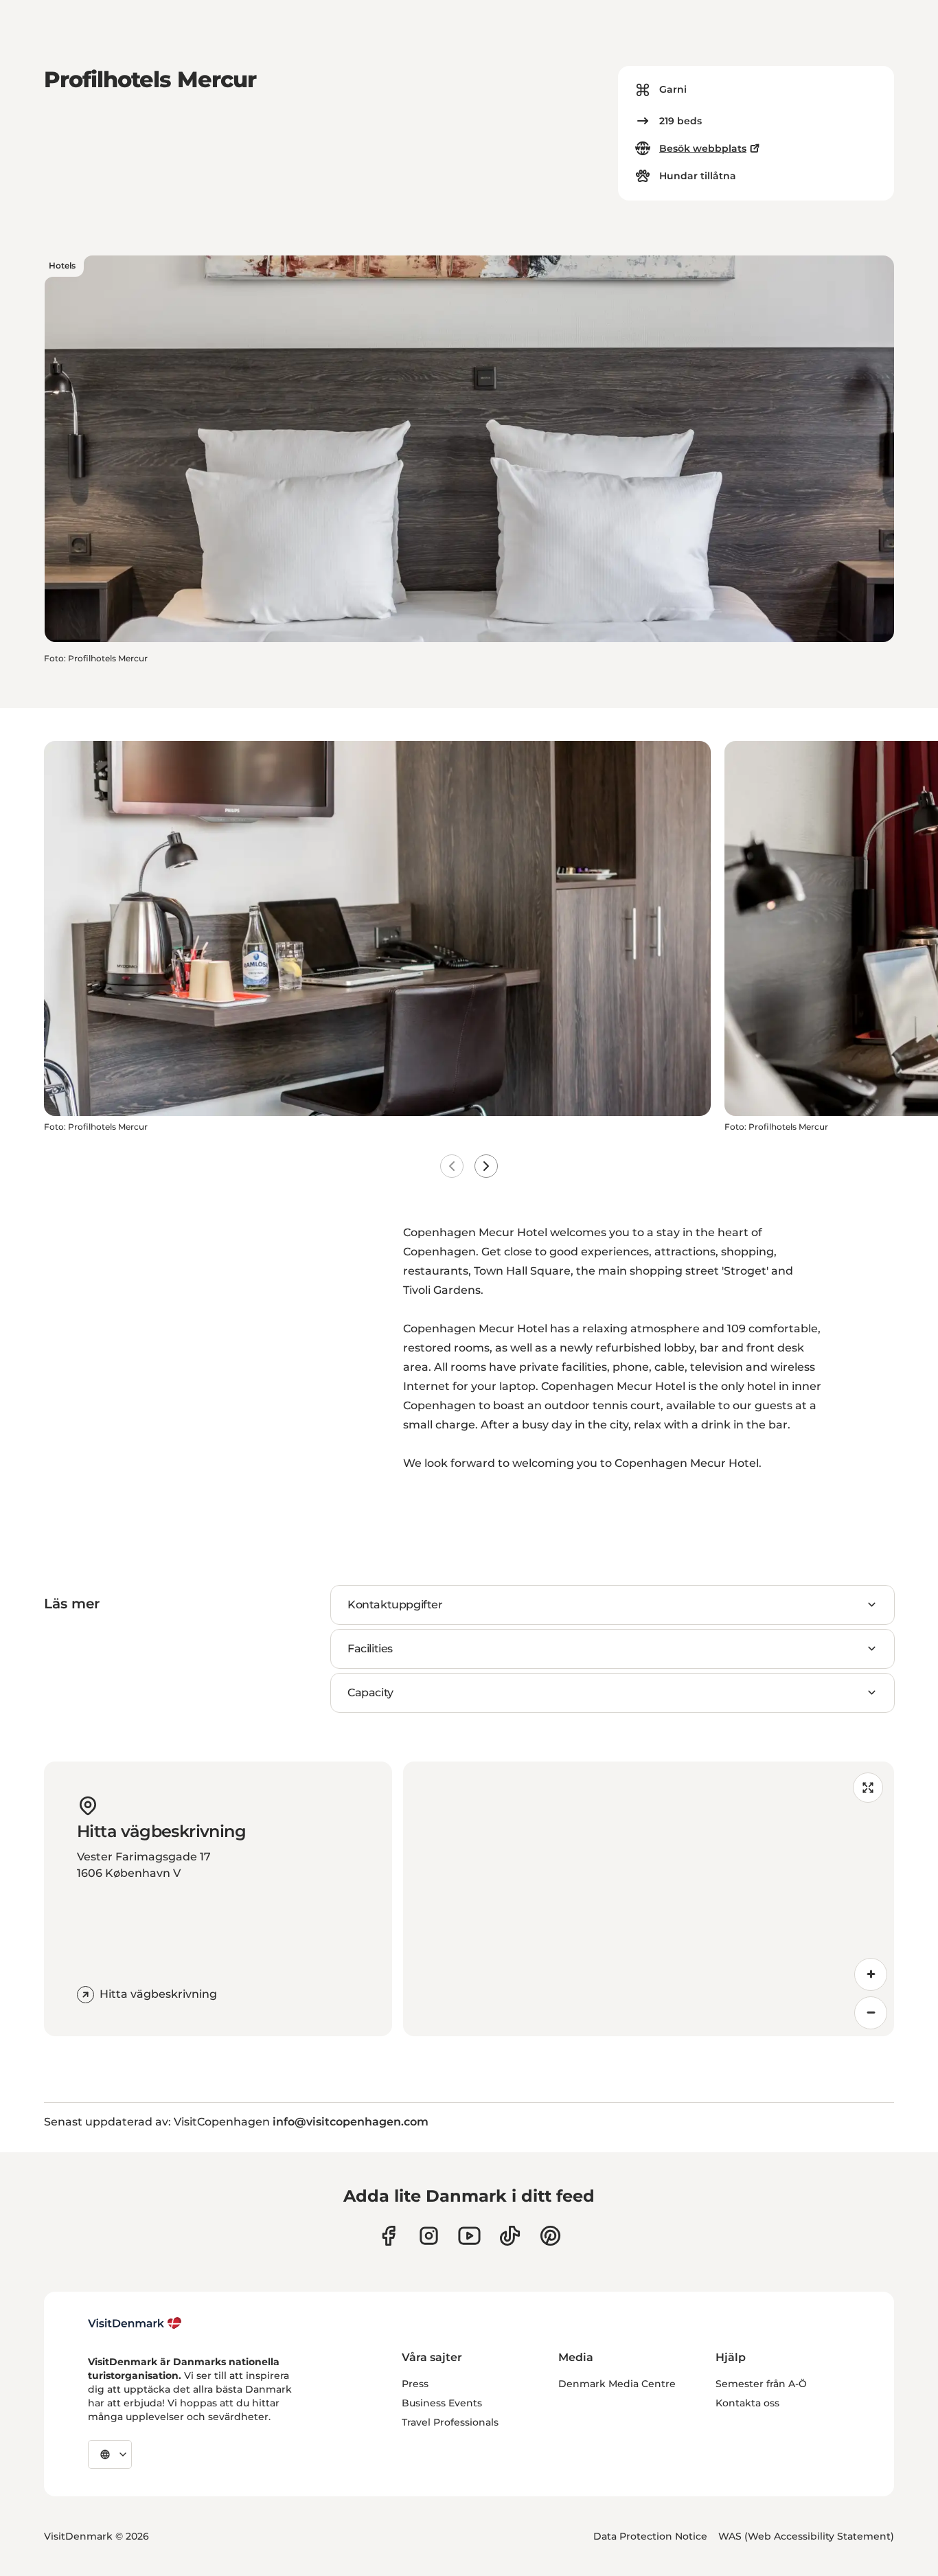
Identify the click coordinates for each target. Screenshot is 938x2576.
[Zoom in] (871, 1974)
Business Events (442, 2403)
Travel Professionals (450, 2422)
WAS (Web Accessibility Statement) (806, 2536)
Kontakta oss (747, 2403)
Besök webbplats (703, 148)
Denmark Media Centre (617, 2384)
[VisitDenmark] (135, 2323)
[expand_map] (868, 1788)
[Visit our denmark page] (388, 2236)
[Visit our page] (429, 2236)
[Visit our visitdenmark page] (469, 2236)
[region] (649, 1899)
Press (415, 2384)
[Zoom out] (871, 2013)
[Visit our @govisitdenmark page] (510, 2236)
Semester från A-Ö (761, 2384)
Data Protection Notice (650, 2536)
